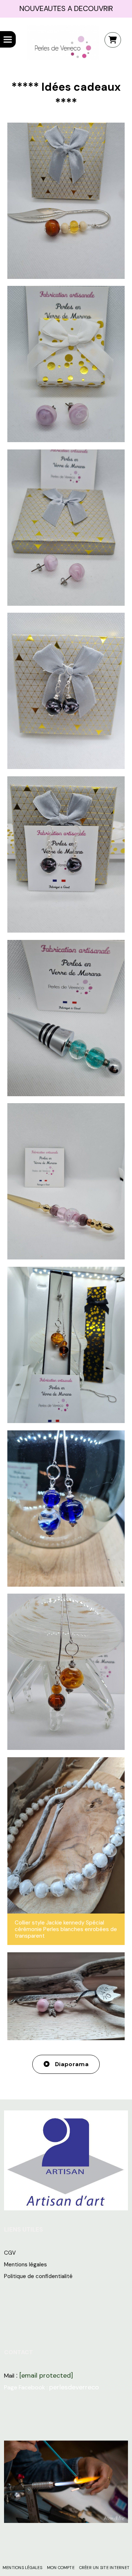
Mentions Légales (22, 2568)
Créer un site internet (104, 2568)
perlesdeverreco (74, 2387)
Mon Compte (61, 2568)
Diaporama (71, 2064)
